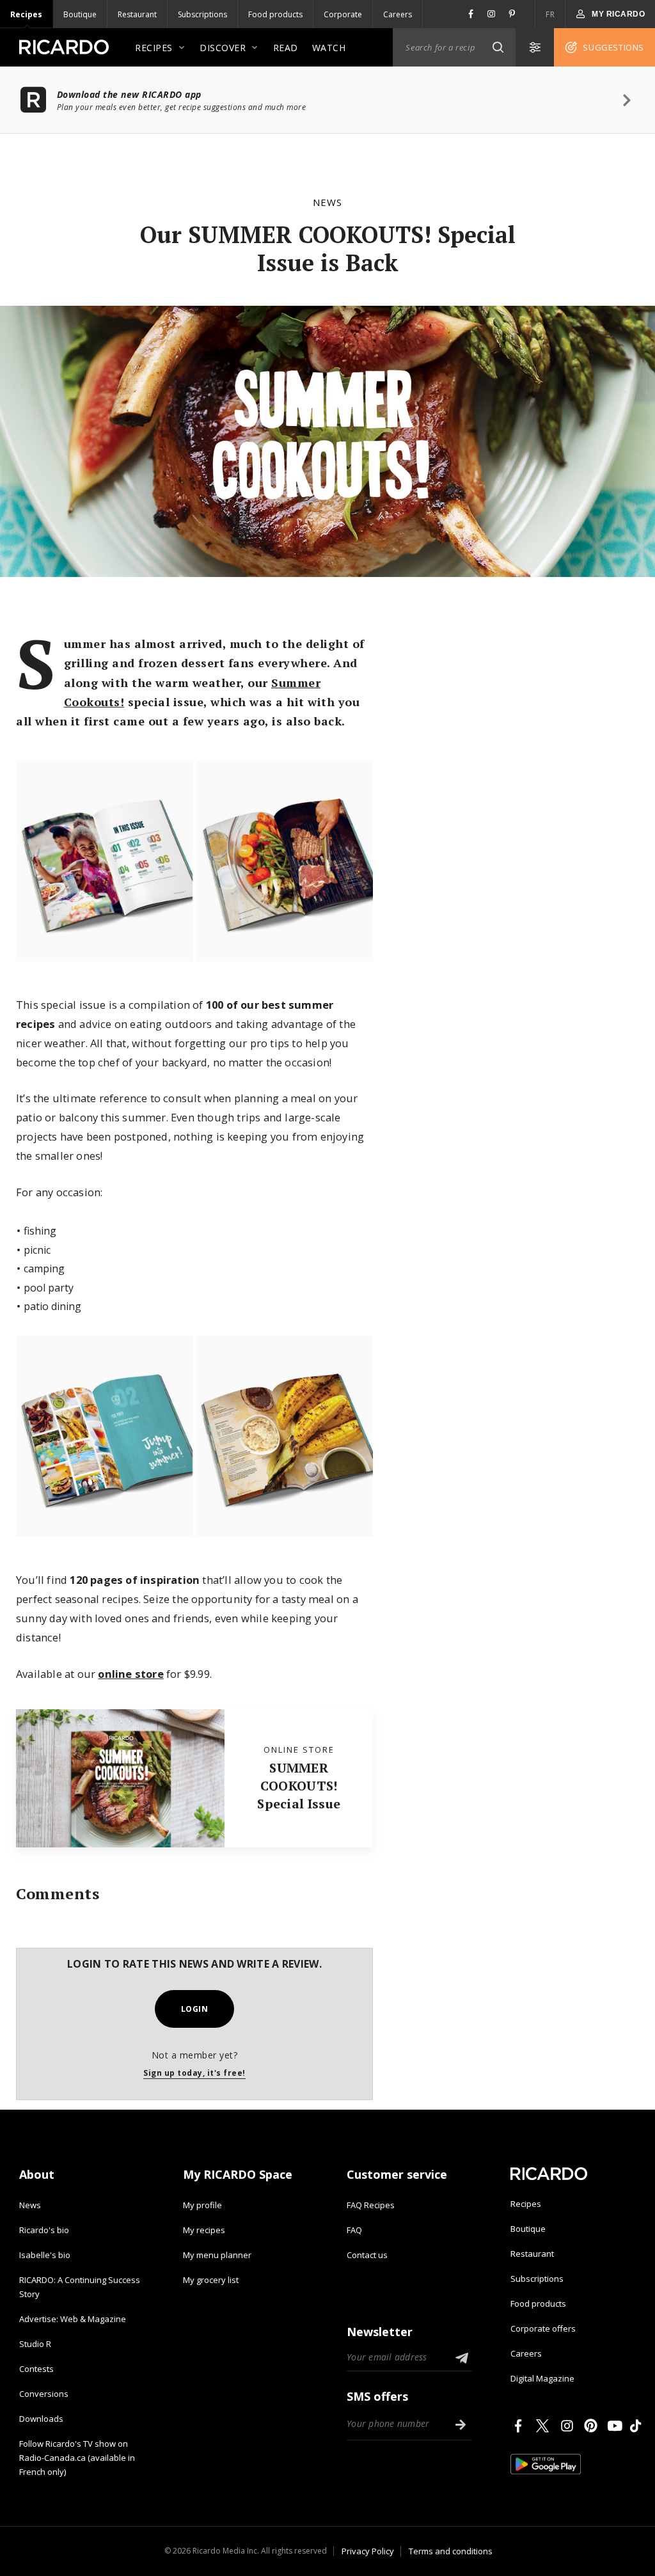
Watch (329, 48)
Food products (275, 14)
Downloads (41, 2419)
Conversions (44, 2394)
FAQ (354, 2230)
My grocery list (211, 2280)
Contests (36, 2369)
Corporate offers (543, 2328)
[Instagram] (569, 2426)
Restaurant (137, 14)
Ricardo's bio (44, 2230)
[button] (498, 47)
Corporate (343, 14)
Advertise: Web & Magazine (73, 2319)
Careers (398, 14)
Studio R (35, 2344)
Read (286, 48)
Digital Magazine (542, 2378)
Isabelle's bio (45, 2255)
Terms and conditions (451, 2551)
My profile (202, 2205)
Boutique (80, 14)
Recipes (26, 14)
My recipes (204, 2230)
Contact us (367, 2255)
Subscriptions (202, 14)
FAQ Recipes (371, 2205)
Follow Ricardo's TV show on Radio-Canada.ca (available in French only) (77, 2458)
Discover (223, 48)
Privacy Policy (368, 2551)
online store (130, 1674)
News (327, 202)
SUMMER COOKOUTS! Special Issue (299, 1786)
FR (550, 14)
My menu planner (217, 2255)
